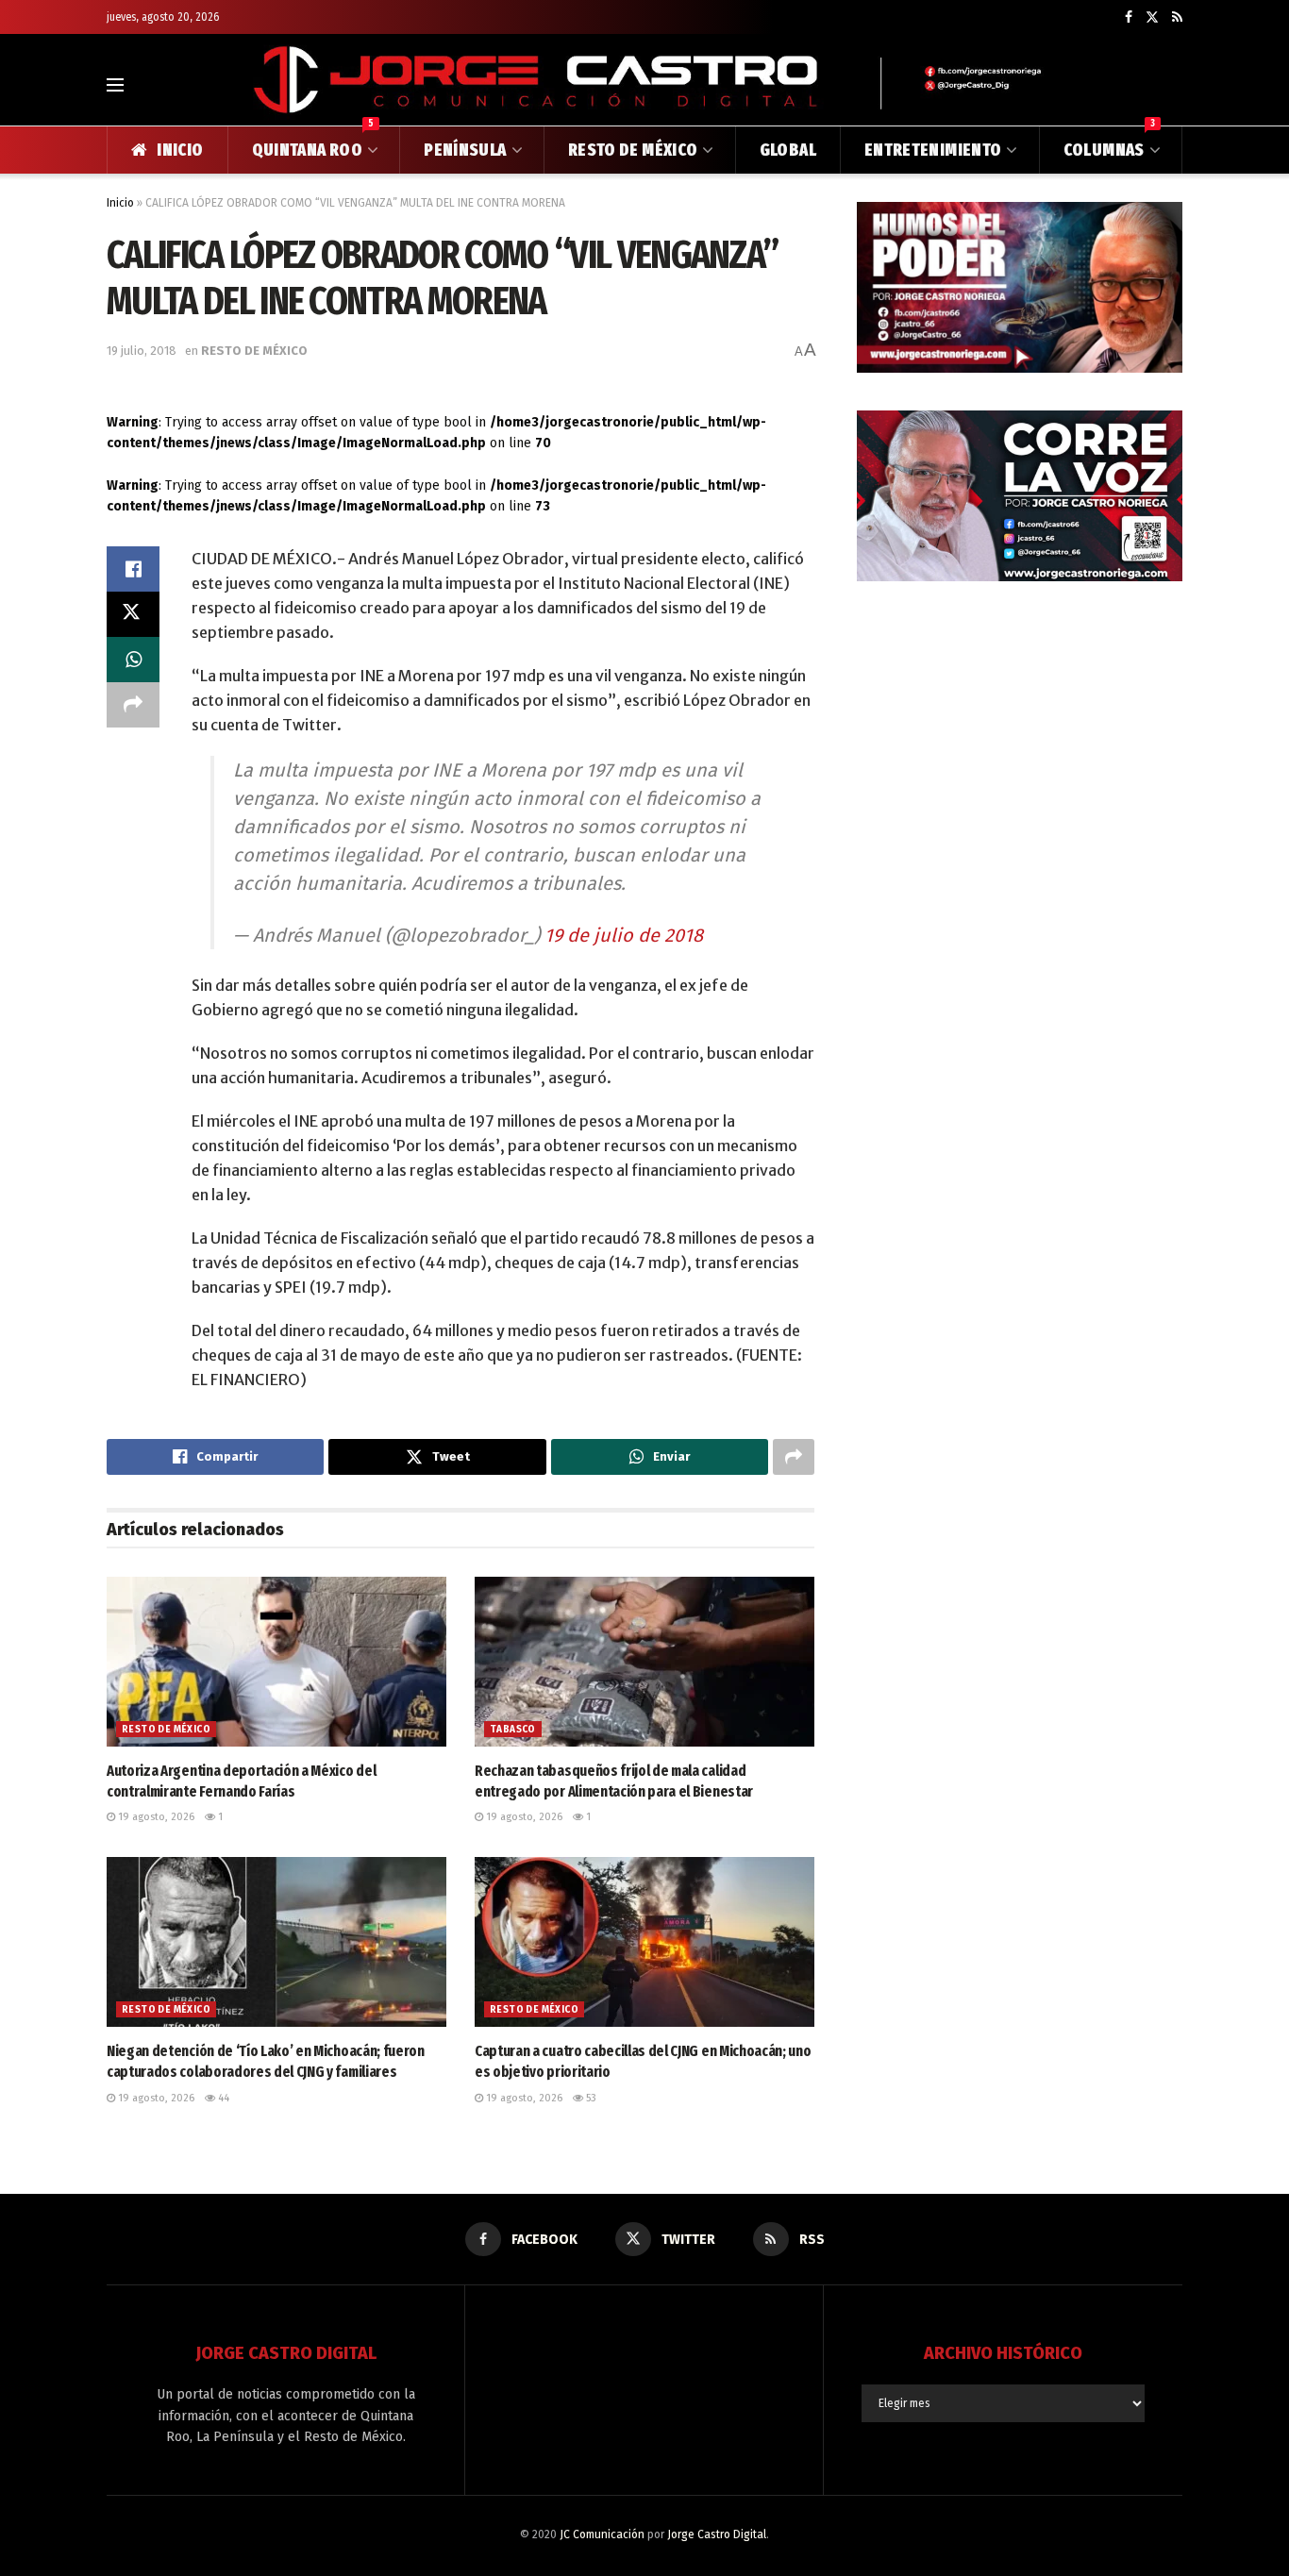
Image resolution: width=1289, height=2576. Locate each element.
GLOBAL (788, 150)
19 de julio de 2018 (624, 935)
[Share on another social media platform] (133, 705)
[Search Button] (1174, 85)
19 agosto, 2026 (155, 1817)
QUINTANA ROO (313, 143)
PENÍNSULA (465, 150)
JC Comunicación (602, 2534)
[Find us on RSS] (1177, 17)
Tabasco (513, 1730)
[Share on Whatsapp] (133, 660)
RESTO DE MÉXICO (633, 150)
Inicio (120, 203)
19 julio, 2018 (142, 351)
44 (222, 2098)
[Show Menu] (115, 85)
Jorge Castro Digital (717, 2534)
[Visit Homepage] (644, 84)
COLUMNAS (1109, 143)
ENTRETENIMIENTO (933, 150)
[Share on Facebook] (133, 569)
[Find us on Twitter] (1152, 17)
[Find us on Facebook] (1129, 17)
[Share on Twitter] (133, 614)
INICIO (180, 150)
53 (590, 2098)
